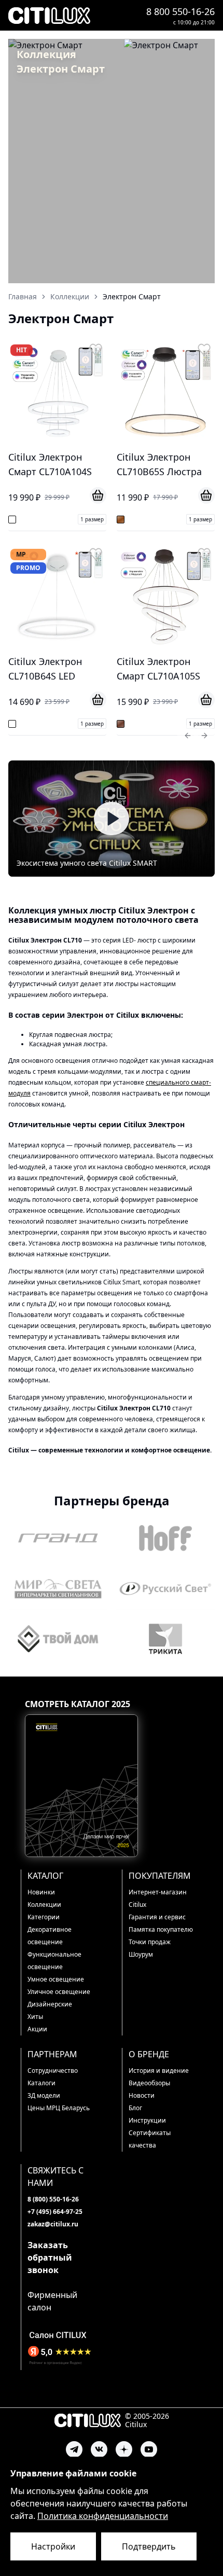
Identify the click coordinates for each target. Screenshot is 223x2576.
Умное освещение (56, 1979)
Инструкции (147, 2120)
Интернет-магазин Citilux (158, 1898)
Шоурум (141, 1954)
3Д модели (44, 2095)
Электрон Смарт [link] (132, 296)
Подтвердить (149, 2546)
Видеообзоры (149, 2083)
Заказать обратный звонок (50, 2258)
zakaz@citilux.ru (53, 2224)
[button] (112, 819)
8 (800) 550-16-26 (53, 2199)
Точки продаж (150, 1942)
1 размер (92, 519)
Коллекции (44, 1905)
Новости (142, 2095)
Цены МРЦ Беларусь (59, 2108)
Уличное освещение (59, 1992)
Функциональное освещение (54, 1961)
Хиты (35, 2017)
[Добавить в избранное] (96, 350)
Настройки (53, 2546)
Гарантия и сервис (157, 1917)
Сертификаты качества (150, 2139)
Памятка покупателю (161, 1929)
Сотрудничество (53, 2071)
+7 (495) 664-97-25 (55, 2212)
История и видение (159, 2071)
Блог (135, 2108)
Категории (44, 1917)
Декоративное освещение (50, 1936)
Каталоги (41, 2083)
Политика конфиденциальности (103, 2516)
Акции (37, 2029)
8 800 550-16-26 (180, 11)
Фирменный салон (52, 2301)
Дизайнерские (50, 2004)
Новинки (41, 1892)
